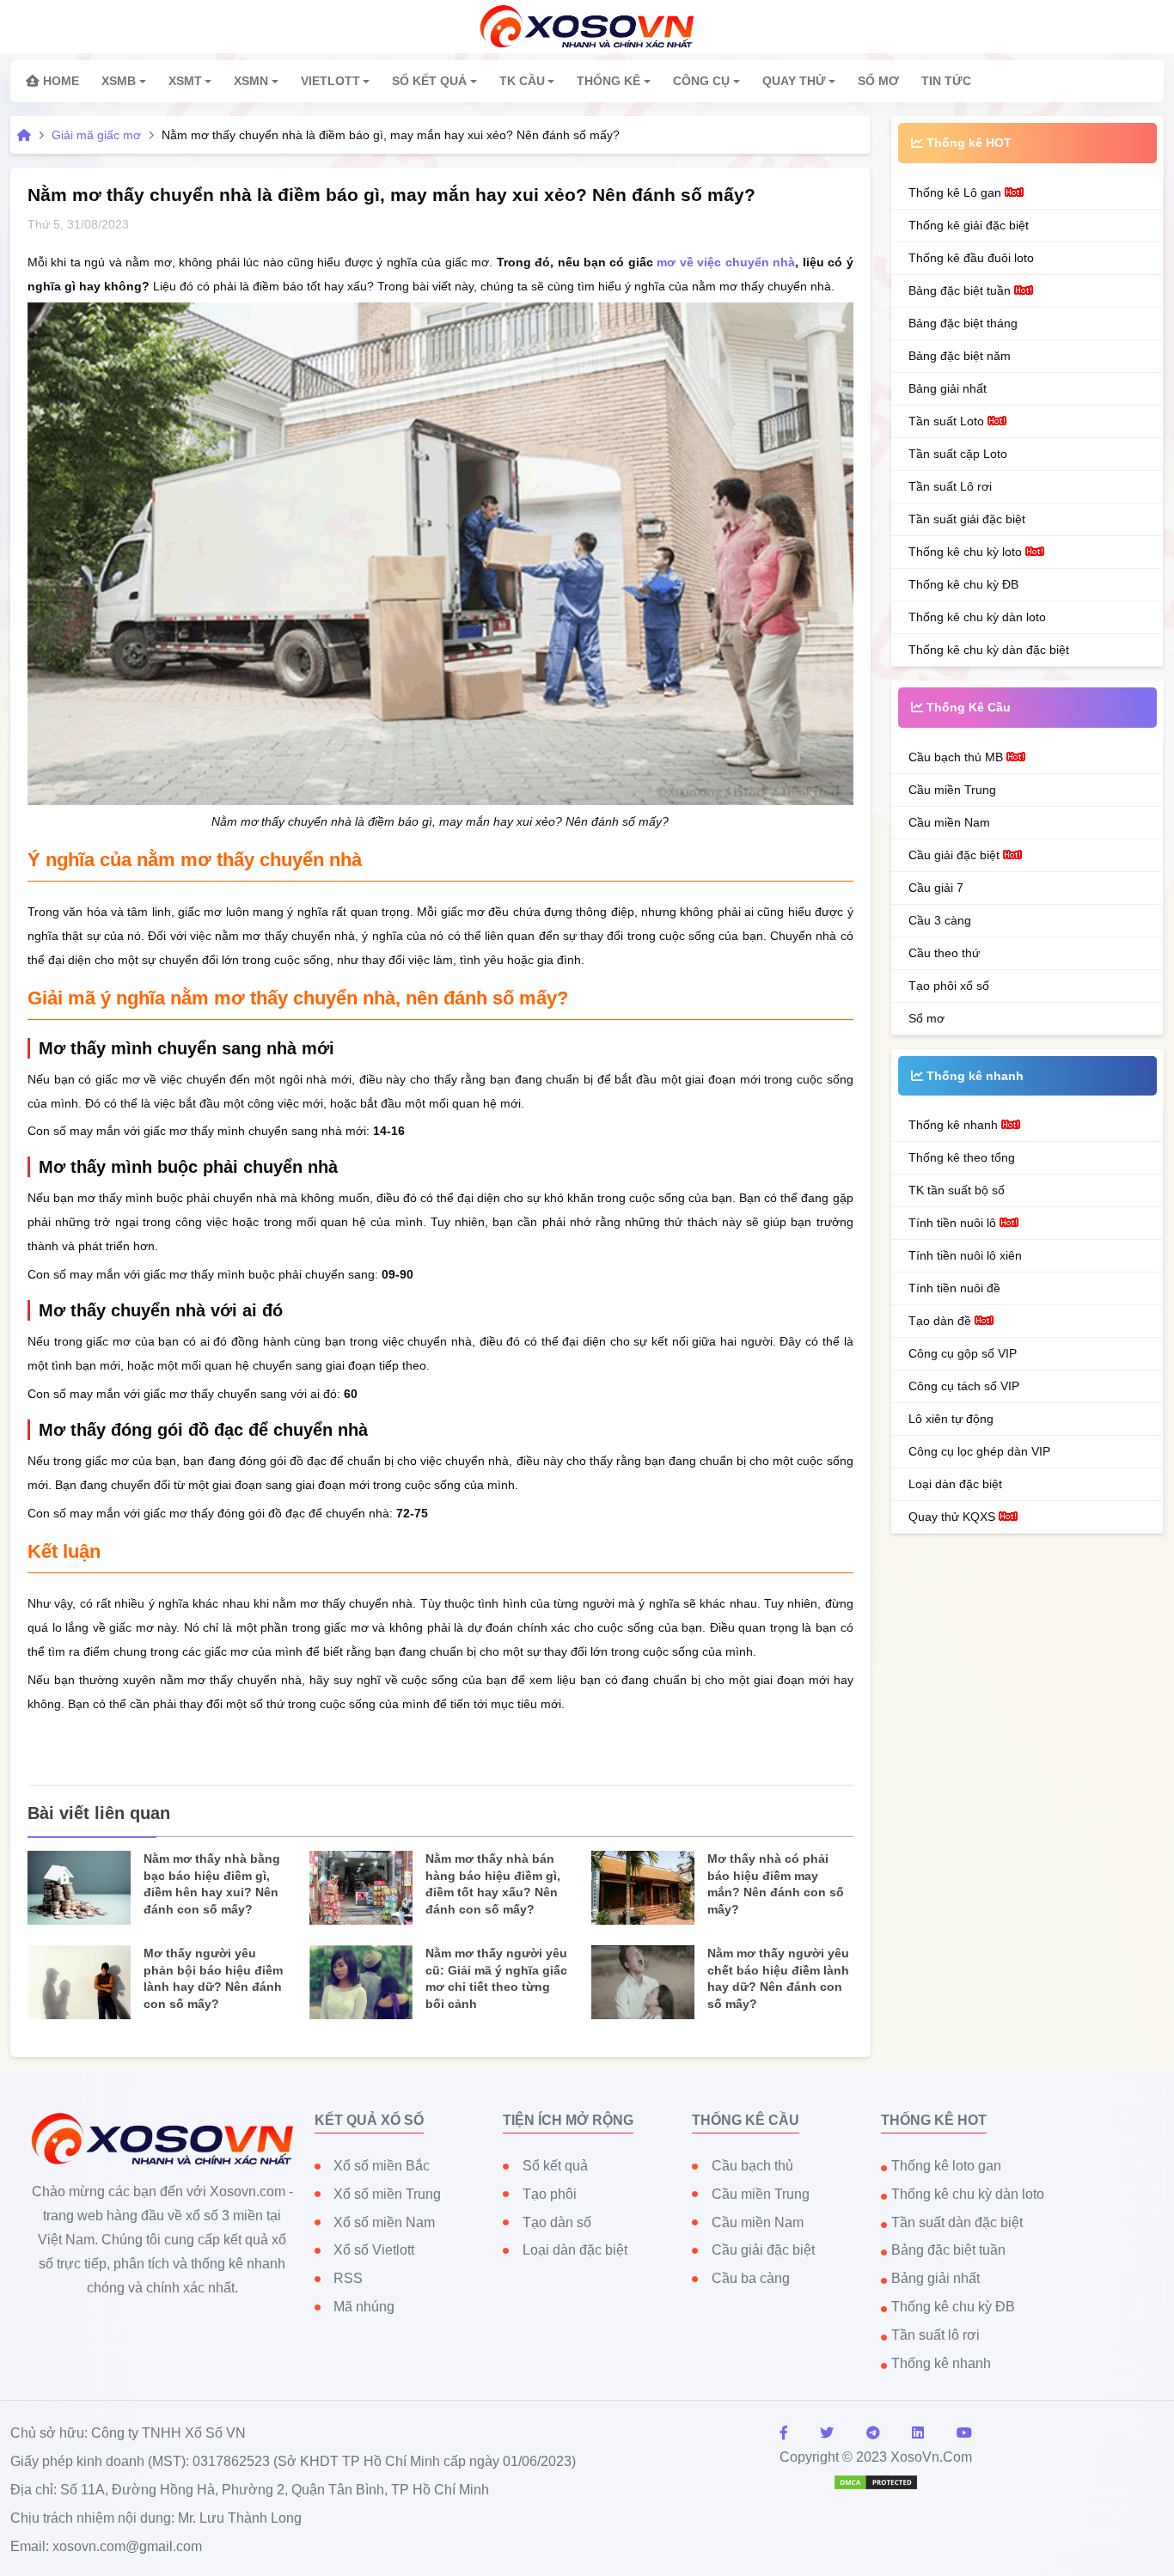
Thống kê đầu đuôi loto (971, 258)
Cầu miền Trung (952, 790)
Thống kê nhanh (955, 1125)
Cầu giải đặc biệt (956, 855)
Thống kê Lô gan (957, 192)
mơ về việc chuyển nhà (726, 262)
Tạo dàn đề (942, 1321)
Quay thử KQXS (954, 1517)
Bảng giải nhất (948, 388)
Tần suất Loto (948, 421)
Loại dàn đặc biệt (955, 1484)
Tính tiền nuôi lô (954, 1223)
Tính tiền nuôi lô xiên (965, 1255)
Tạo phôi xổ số (949, 986)
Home (59, 81)
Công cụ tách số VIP (964, 1386)
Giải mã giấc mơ (96, 135)
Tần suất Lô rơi (950, 486)
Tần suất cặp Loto (958, 454)
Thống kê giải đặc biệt (969, 225)
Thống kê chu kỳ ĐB (963, 584)
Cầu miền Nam (949, 822)
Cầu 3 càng (940, 920)
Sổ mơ (926, 1018)
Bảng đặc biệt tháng (963, 323)
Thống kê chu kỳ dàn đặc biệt (989, 650)
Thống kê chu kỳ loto (967, 552)
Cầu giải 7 (936, 888)
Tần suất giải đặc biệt (967, 519)
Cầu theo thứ (944, 953)
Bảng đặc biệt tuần (961, 290)
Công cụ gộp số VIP (963, 1353)
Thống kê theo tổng (962, 1157)
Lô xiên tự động (951, 1419)
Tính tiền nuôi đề (954, 1288)
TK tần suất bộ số (957, 1190)
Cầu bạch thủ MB (957, 757)
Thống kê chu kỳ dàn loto (977, 617)
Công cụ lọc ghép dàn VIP (979, 1451)
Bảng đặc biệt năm (960, 356)
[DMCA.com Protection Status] (876, 2481)
